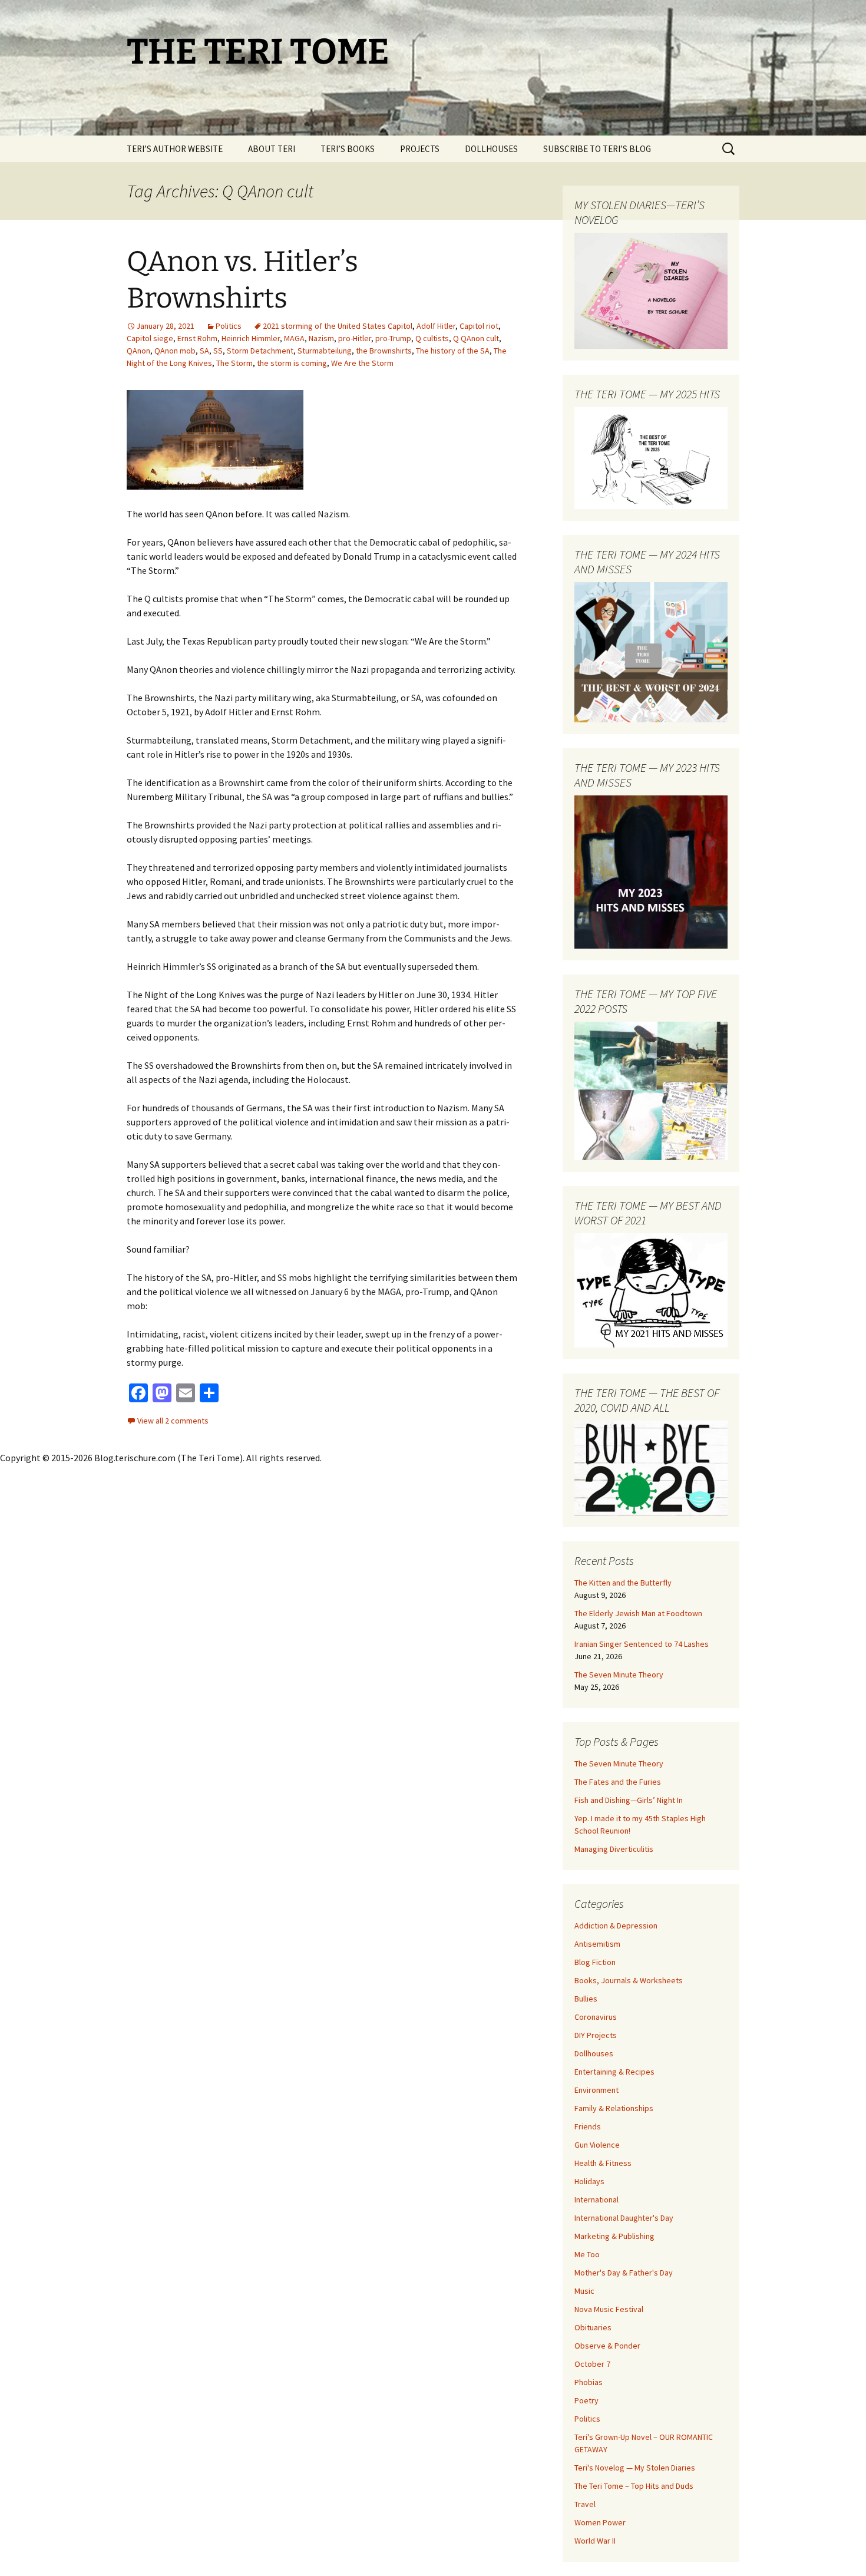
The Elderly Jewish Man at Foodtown (638, 1613)
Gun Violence (597, 2145)
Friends (588, 2126)
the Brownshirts (384, 351)
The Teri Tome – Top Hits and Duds (634, 2486)
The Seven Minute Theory (619, 1675)
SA (204, 351)
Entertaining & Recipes (614, 2072)
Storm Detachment (260, 351)
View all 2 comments (173, 1421)
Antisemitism (597, 1944)
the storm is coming (292, 363)
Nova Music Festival (609, 2309)
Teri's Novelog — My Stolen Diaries (635, 2468)
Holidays (589, 2181)
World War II (595, 2541)
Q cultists (432, 338)
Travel (585, 2504)
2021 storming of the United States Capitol (338, 326)
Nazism (321, 338)
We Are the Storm (362, 363)
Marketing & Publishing (614, 2236)
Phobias (589, 2382)
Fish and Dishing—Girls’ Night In (629, 1800)
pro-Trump (393, 338)
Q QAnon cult (476, 338)
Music (584, 2291)
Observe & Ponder (607, 2346)
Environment (596, 2090)
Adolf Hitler (436, 326)
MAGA (294, 338)
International (596, 2199)
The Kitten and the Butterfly (623, 1583)
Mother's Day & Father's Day (624, 2273)
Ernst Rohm (197, 338)
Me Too (587, 2254)
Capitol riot (479, 326)
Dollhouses (594, 2053)
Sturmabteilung (325, 351)
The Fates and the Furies (618, 1782)
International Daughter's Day (624, 2218)
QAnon (138, 351)
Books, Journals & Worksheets (629, 1980)
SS (218, 351)
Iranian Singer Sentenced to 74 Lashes (642, 1644)
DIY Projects (596, 2035)
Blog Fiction (595, 1962)
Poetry (586, 2400)
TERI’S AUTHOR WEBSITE (175, 149)
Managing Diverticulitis (614, 1849)
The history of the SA (453, 351)
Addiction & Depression (616, 1926)
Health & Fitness (603, 2163)
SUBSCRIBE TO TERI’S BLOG (597, 149)
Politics (229, 326)
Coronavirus (596, 2017)
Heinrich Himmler (251, 338)
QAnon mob (175, 351)
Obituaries (593, 2327)
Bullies (586, 1999)
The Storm (234, 363)
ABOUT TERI (272, 149)
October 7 (592, 2364)
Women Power (600, 2522)
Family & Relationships (614, 2108)
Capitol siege (150, 338)
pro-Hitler (355, 338)
